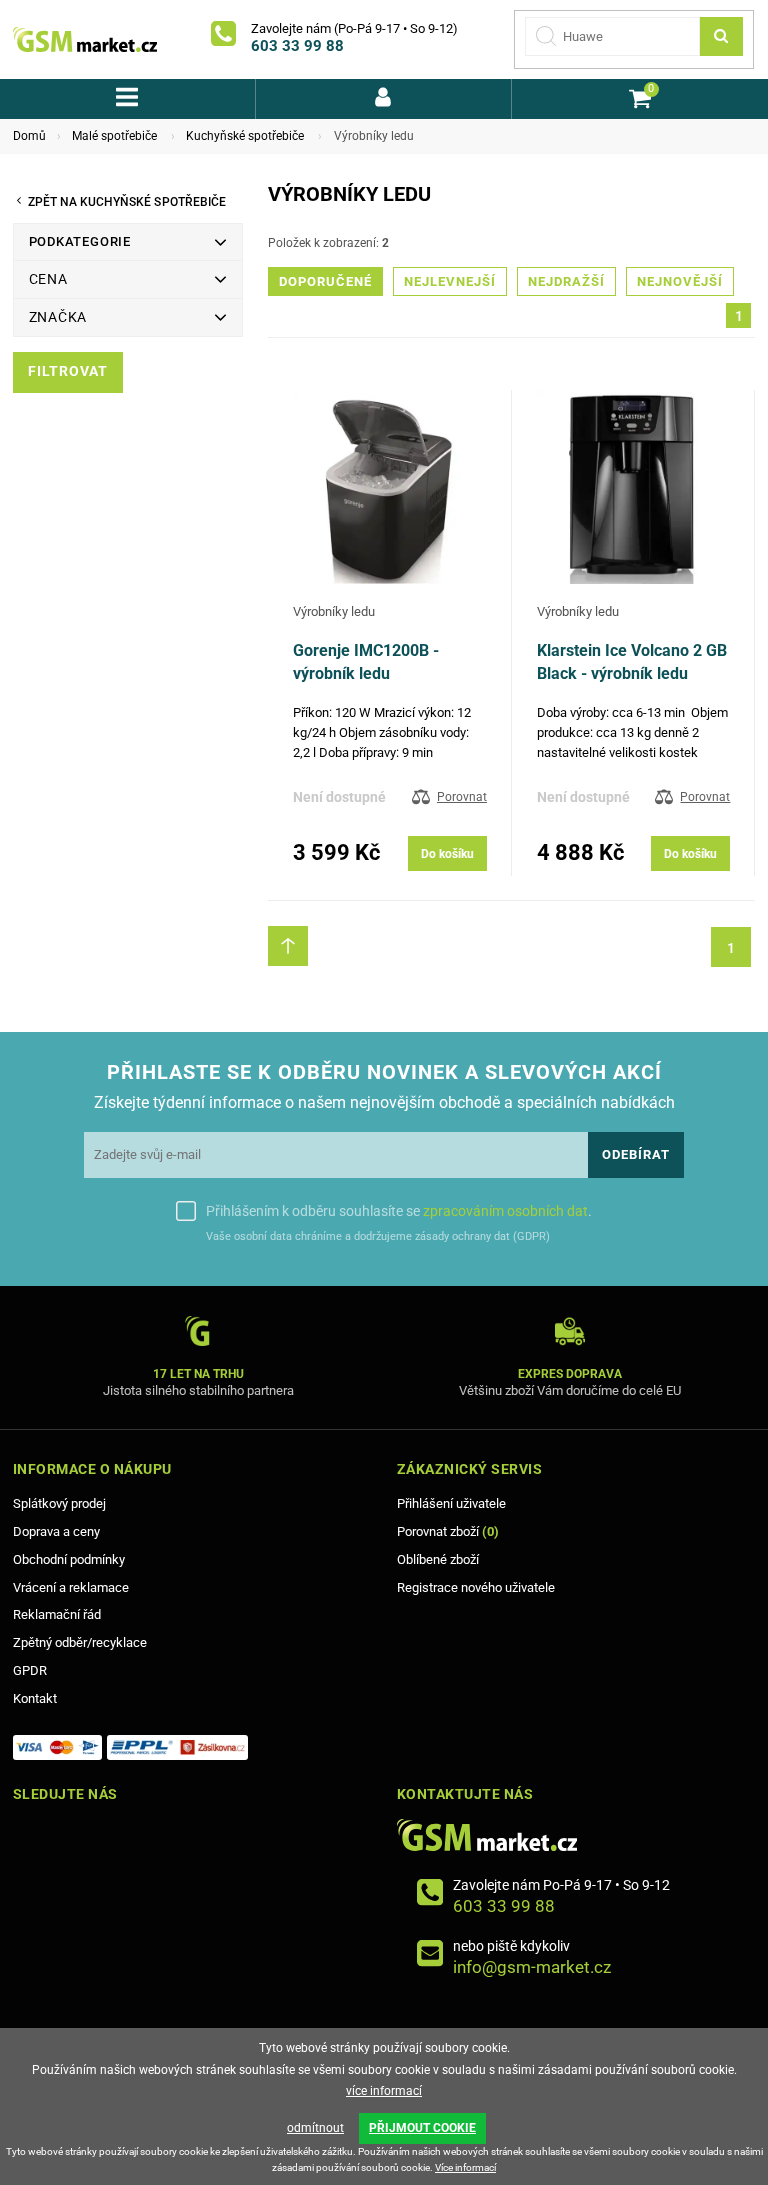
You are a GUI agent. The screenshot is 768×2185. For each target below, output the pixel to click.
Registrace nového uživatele (476, 1587)
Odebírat (636, 1154)
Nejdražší (566, 281)
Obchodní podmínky (69, 1559)
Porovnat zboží (448, 1531)
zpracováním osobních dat (505, 1211)
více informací (384, 2091)
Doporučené (325, 281)
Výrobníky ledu (334, 611)
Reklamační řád (57, 1614)
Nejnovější (680, 281)
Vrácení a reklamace (71, 1587)
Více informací (465, 2167)
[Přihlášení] (383, 99)
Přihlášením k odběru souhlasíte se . (399, 1211)
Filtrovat (68, 371)
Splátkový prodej (59, 1503)
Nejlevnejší (450, 281)
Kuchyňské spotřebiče (245, 136)
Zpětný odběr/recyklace (80, 1642)
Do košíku (447, 854)
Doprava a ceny (56, 1531)
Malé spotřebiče (114, 136)
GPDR (30, 1670)
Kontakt (35, 1698)
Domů (29, 136)
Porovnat (462, 797)
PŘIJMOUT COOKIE (422, 2128)
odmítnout (315, 2128)
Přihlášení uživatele (451, 1503)
